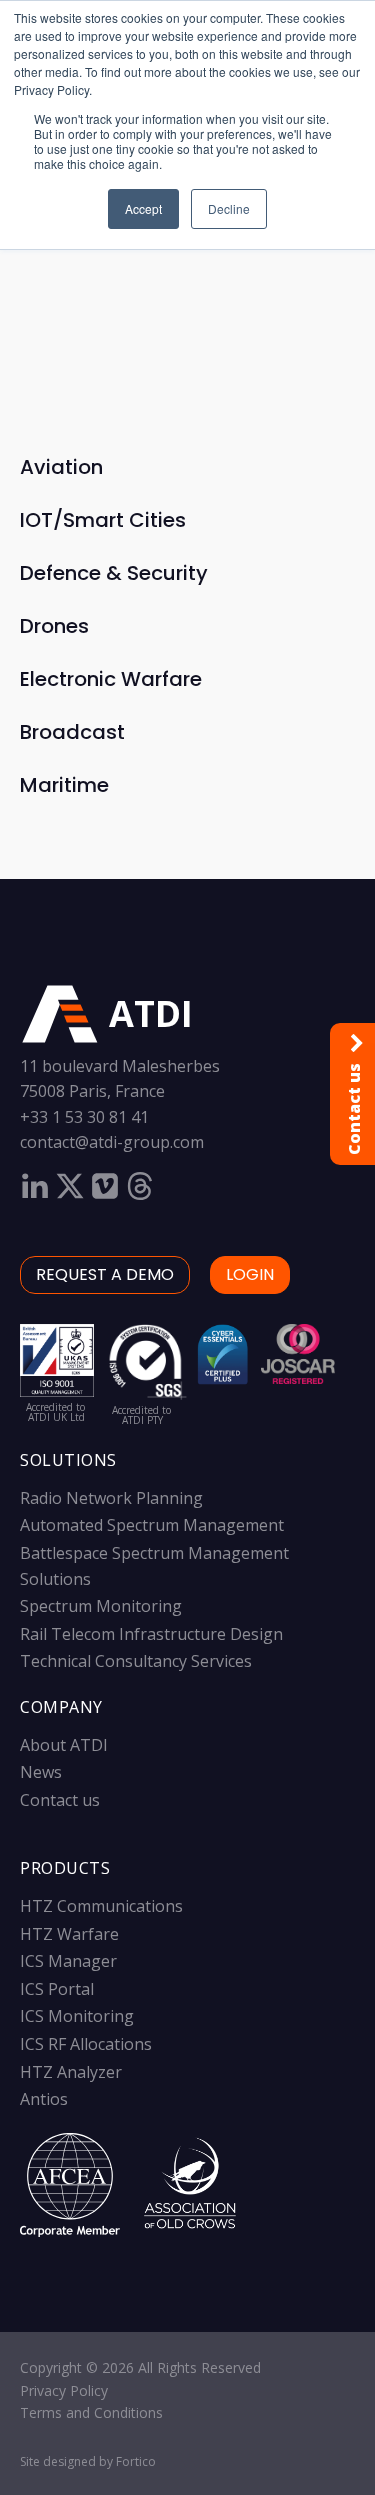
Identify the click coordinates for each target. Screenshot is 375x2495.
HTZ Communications (101, 1906)
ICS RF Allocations (86, 2044)
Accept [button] (143, 208)
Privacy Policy (64, 2390)
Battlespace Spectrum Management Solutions (154, 1566)
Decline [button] (229, 208)
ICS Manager (68, 1961)
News (41, 1772)
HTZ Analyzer (71, 2072)
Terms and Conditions (91, 2412)
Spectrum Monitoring (101, 1606)
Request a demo (105, 1274)
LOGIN (250, 1274)
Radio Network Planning (111, 1498)
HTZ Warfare (69, 1934)
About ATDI (64, 1745)
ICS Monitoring (77, 2016)
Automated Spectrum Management (152, 1525)
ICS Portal (57, 1989)
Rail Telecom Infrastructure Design (151, 1634)
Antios (44, 2099)
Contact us (60, 1800)
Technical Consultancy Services (136, 1661)
